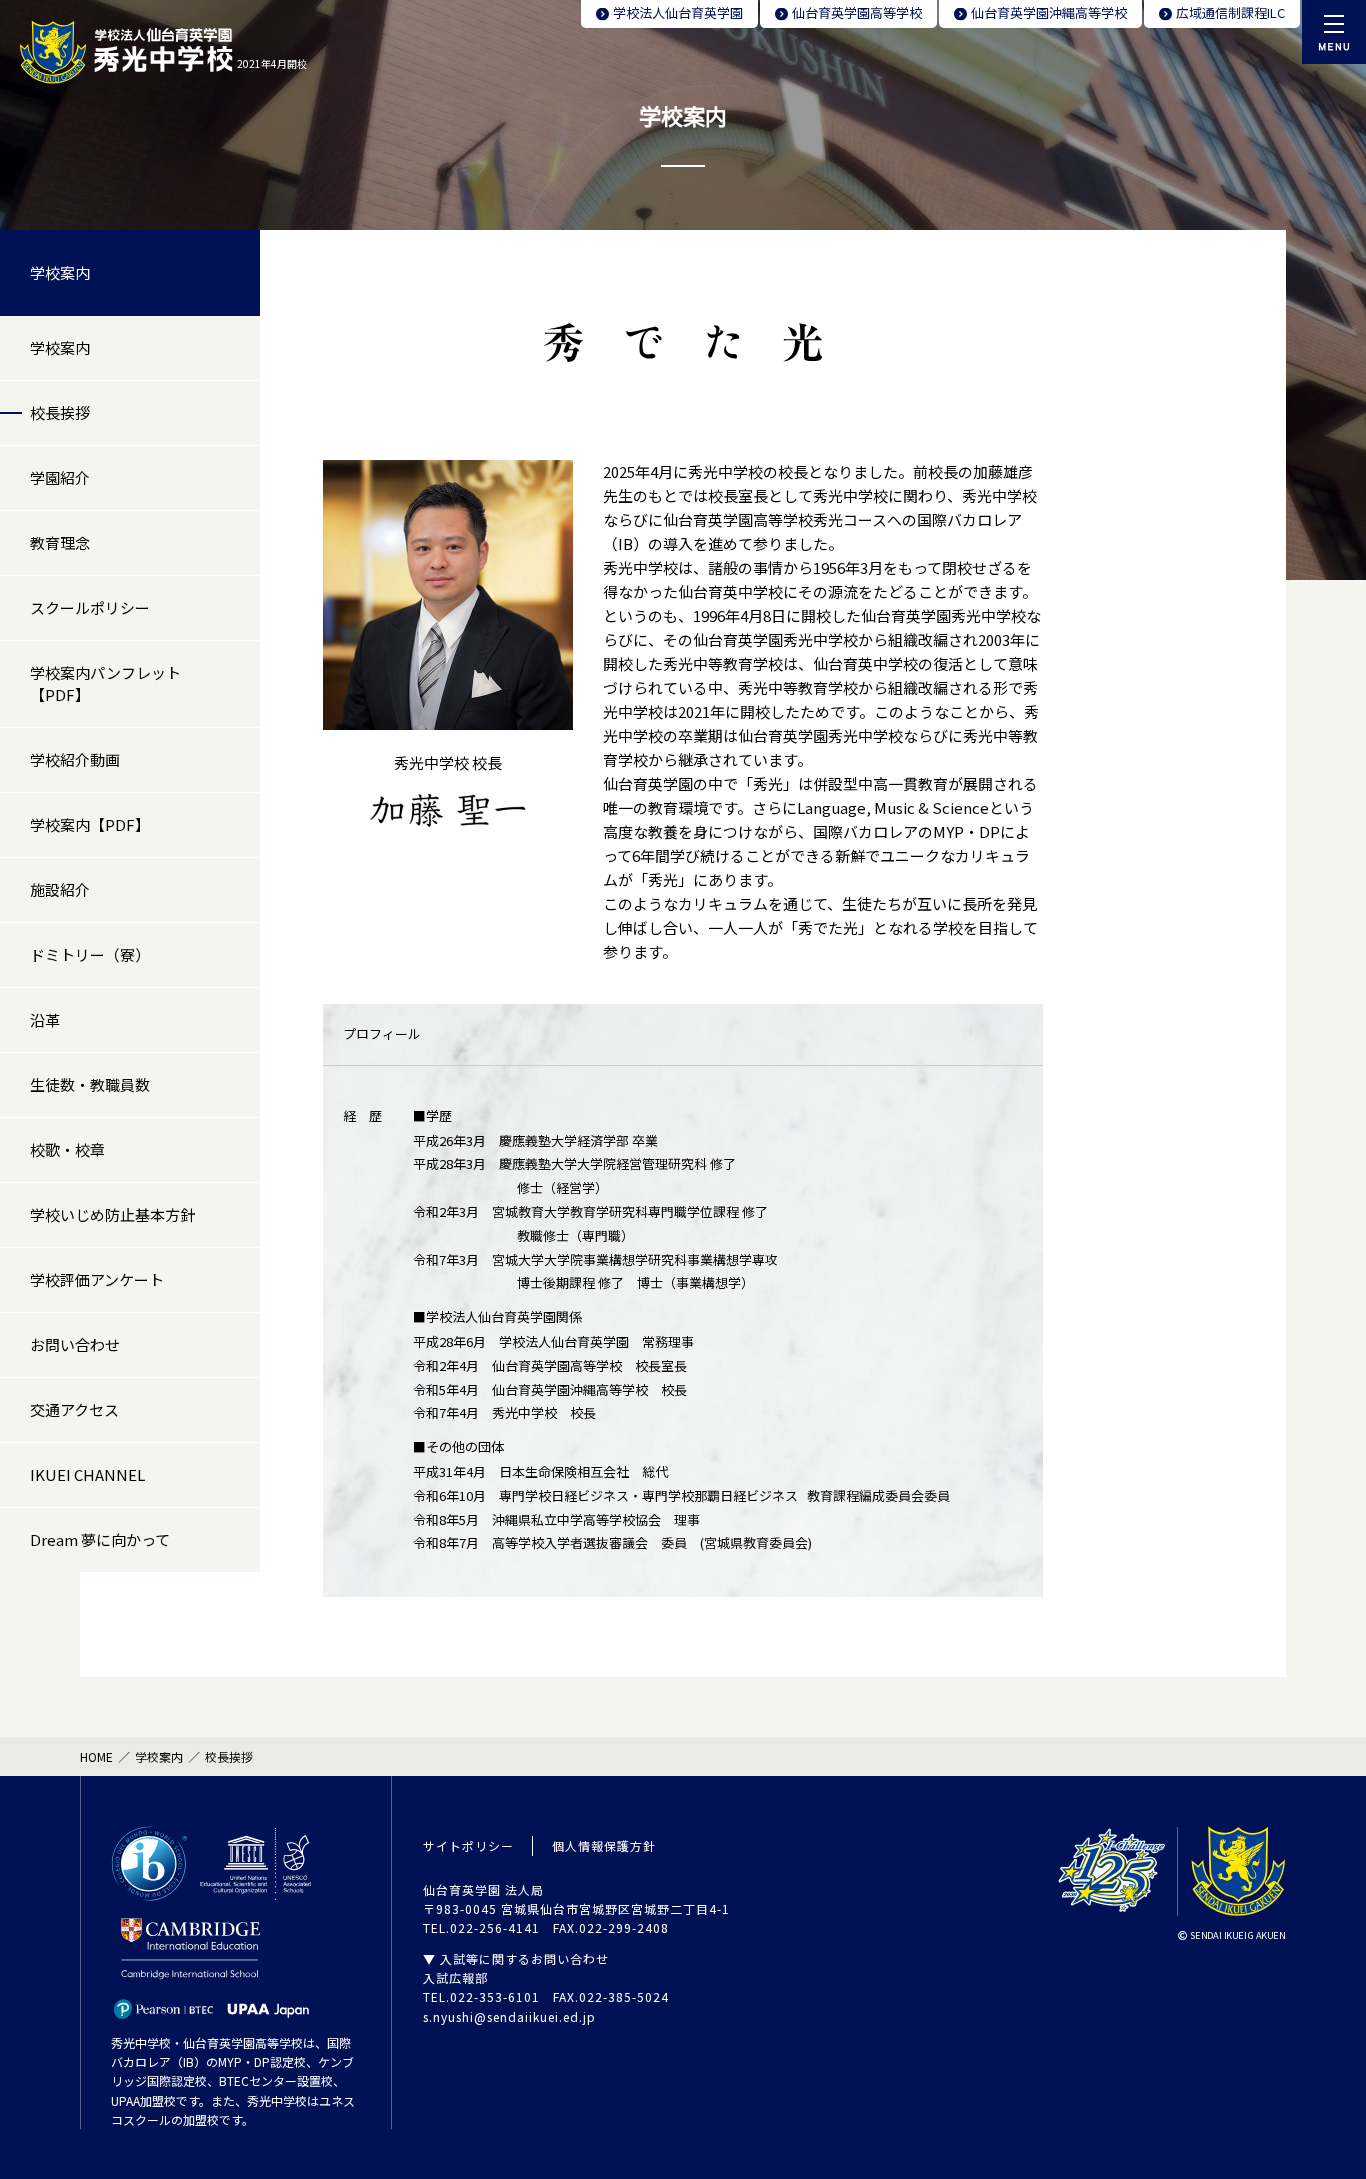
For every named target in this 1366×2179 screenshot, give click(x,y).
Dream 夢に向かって (100, 1539)
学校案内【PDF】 (90, 824)
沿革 (45, 1019)
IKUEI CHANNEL (87, 1474)
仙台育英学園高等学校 (857, 12)
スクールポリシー (90, 607)
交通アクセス (74, 1409)
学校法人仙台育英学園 (678, 12)
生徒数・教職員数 (90, 1084)
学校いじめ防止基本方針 (112, 1214)
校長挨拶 (60, 412)
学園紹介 (60, 477)
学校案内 (60, 272)
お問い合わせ (75, 1344)
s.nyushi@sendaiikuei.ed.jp (509, 2016)
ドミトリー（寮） (90, 954)
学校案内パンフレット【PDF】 (105, 683)
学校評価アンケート (97, 1279)
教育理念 (60, 542)
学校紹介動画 (75, 759)
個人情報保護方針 (604, 1845)
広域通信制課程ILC (1230, 12)
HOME (96, 1756)
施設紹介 (60, 889)
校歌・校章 (67, 1149)
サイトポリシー (468, 1845)
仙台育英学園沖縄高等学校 (1049, 12)
